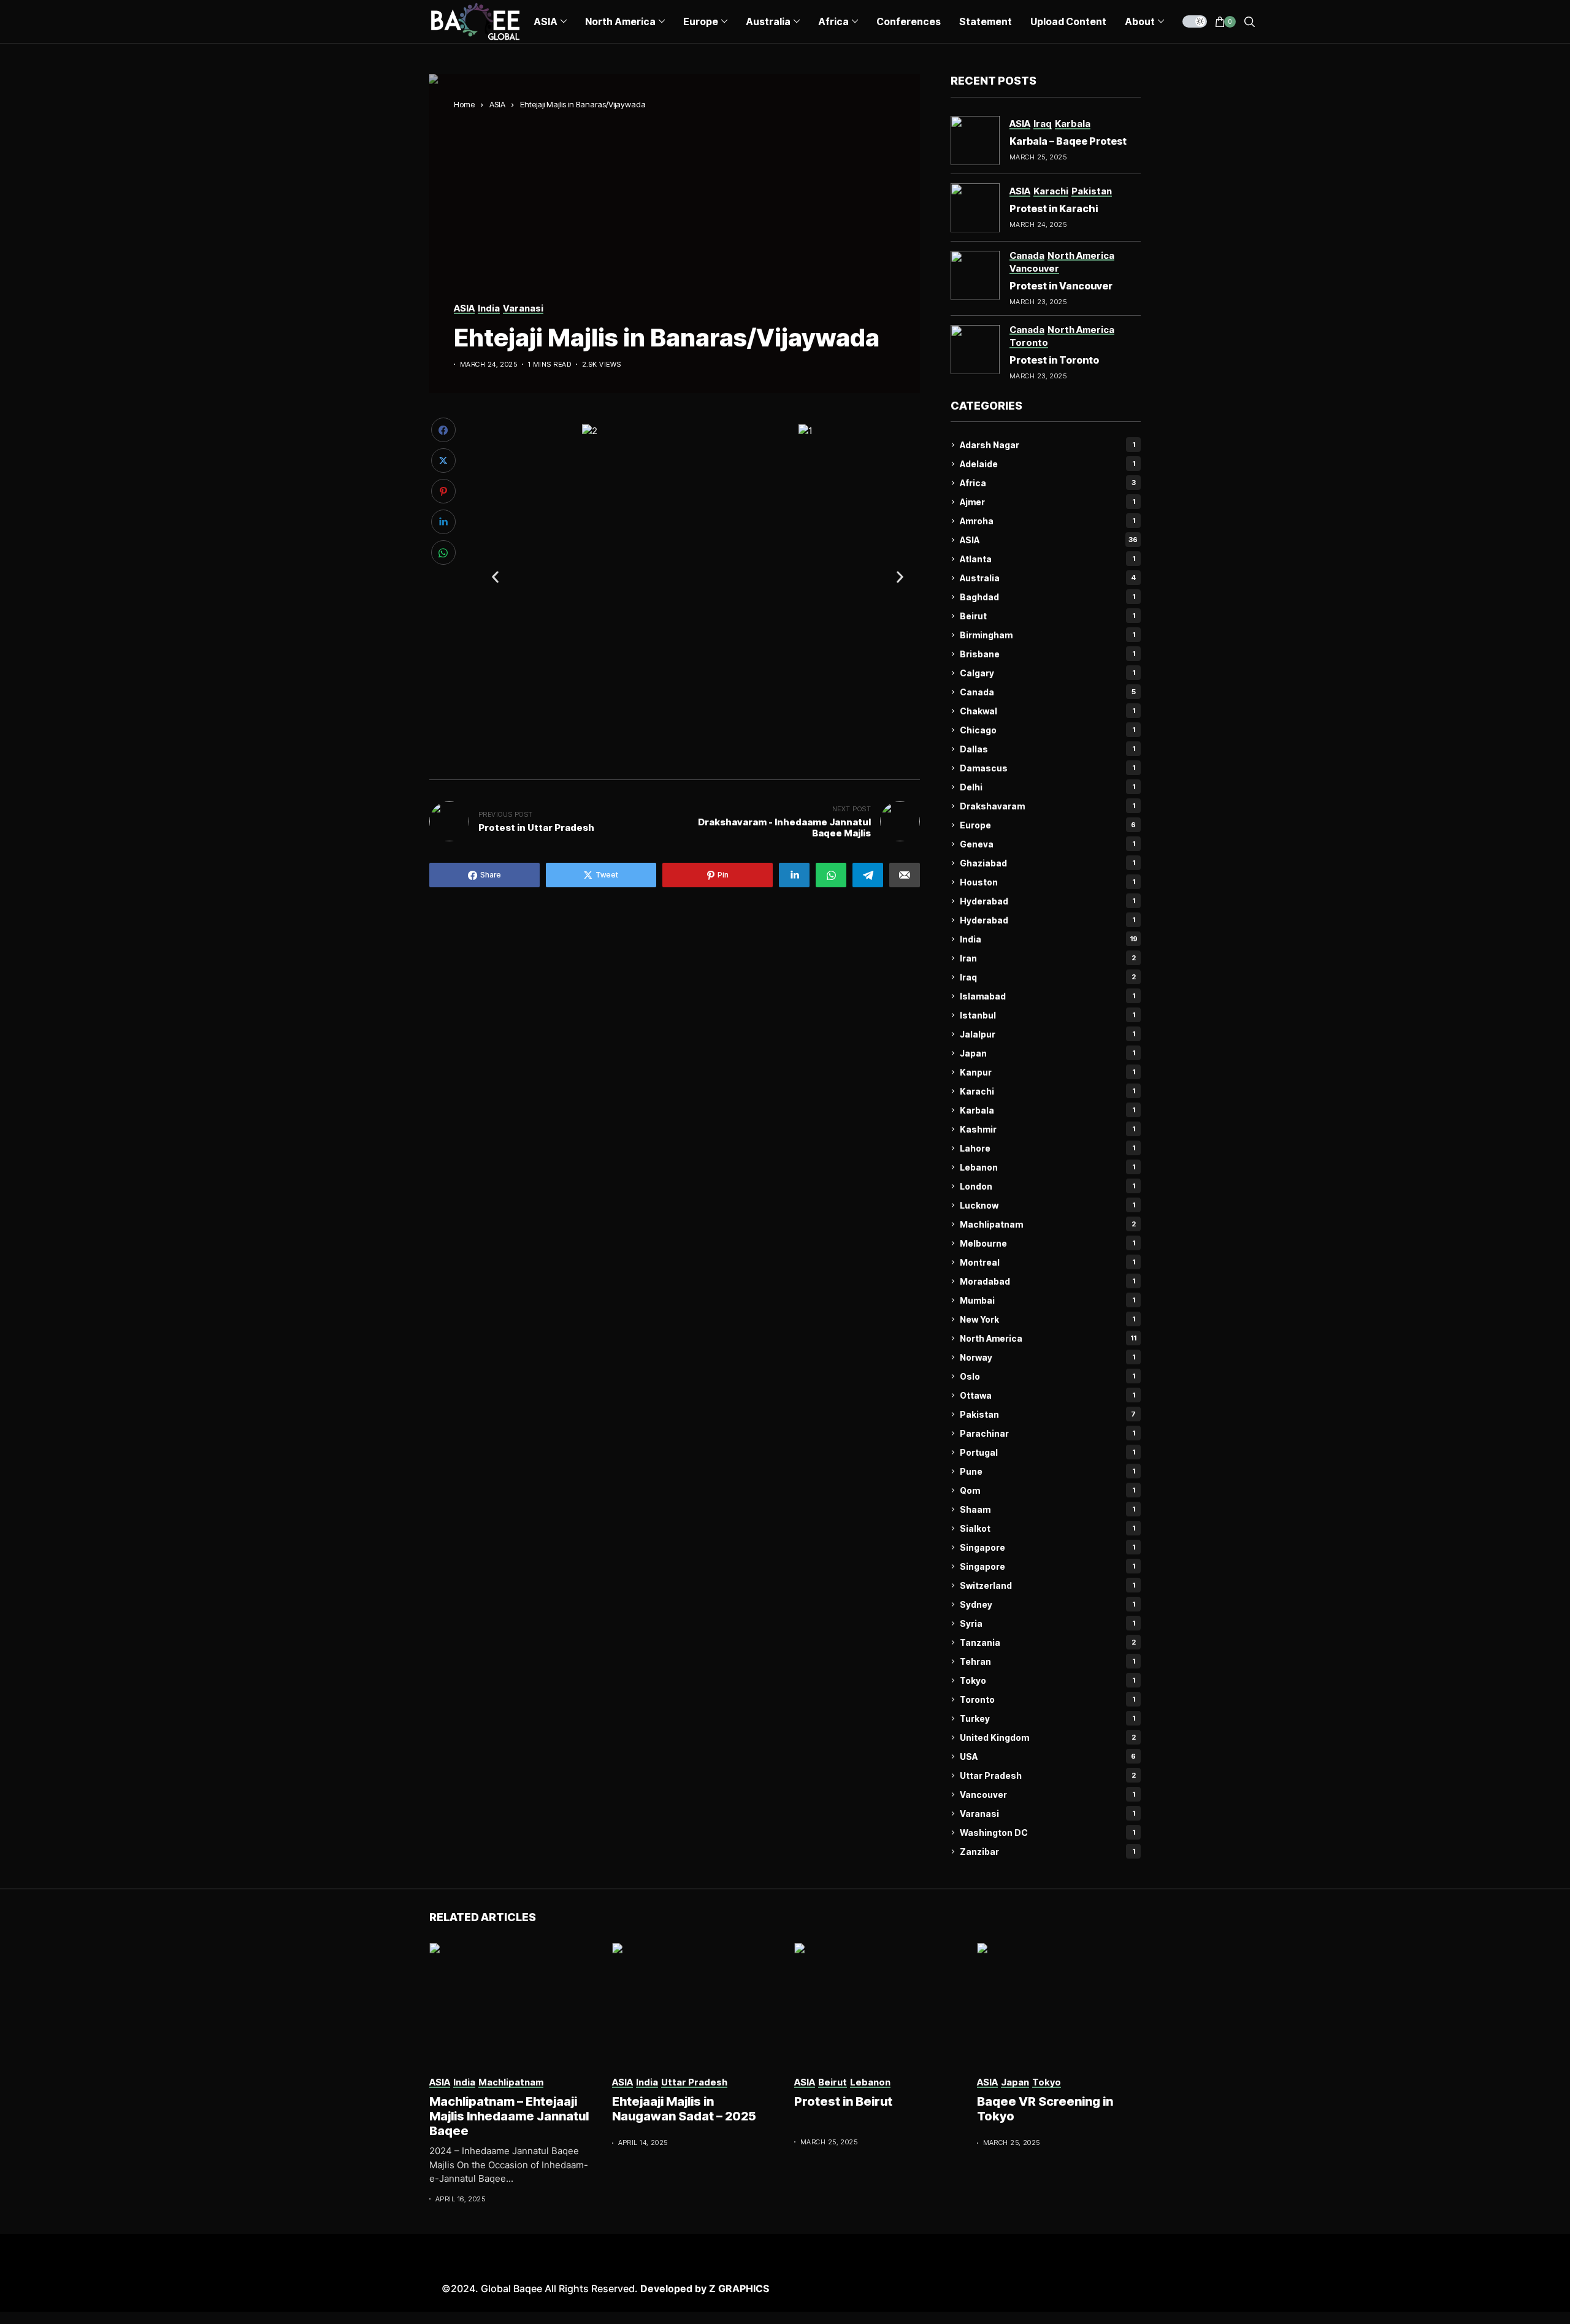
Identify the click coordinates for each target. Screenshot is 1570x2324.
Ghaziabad (1047, 863)
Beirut (1047, 616)
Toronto (1047, 1699)
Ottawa (1047, 1395)
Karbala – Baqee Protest (1068, 141)
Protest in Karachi (1054, 208)
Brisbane (1047, 654)
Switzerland (1047, 1585)
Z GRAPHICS (739, 2288)
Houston (1047, 882)
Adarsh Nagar (1047, 445)
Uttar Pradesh (1048, 1775)
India (1049, 939)
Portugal (1047, 1452)
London (1047, 1186)
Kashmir (1047, 1129)
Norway (1047, 1357)
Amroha (1047, 521)
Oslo (1047, 1376)
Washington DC (1047, 1833)
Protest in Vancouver (1061, 286)
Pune (1047, 1471)
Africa (1048, 483)
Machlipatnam (1048, 1224)
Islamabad (1047, 996)
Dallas (1047, 749)
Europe (1048, 825)
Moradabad (1047, 1281)
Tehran (1047, 1661)
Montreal (1047, 1262)
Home (464, 104)
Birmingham (1047, 635)
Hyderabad (1047, 901)
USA (1048, 1756)
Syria (1047, 1623)
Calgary (1047, 673)
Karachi (1047, 1091)
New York (1047, 1319)
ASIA (497, 104)
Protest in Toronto (1054, 360)
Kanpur (1047, 1072)
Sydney (1047, 1604)
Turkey (1047, 1718)
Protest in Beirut (843, 2101)
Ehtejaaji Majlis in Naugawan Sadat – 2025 (684, 2109)
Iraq (1048, 977)
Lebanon (1047, 1167)
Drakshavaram (1047, 806)
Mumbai (1047, 1300)
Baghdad (1047, 597)
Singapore (1047, 1547)
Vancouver (1047, 1795)
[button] (495, 577)
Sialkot (1047, 1528)
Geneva (1047, 844)
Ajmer (1047, 502)
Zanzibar (1047, 1852)
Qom (1047, 1490)
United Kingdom (1048, 1737)
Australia (1048, 578)
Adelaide (1047, 464)
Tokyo (1047, 1680)
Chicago (1047, 730)
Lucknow (1047, 1205)
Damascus (1047, 768)
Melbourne (1047, 1243)
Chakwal (1047, 711)
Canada (1048, 692)
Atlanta (1047, 559)
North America (1048, 1338)
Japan (1047, 1053)
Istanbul (1047, 1015)
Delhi (1047, 787)
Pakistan (1048, 1414)
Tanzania (1048, 1642)
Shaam (1047, 1509)
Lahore (1047, 1148)
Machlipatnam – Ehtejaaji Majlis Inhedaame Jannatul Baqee (509, 2116)
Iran (1048, 958)
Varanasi (1047, 1814)
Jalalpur (1047, 1034)
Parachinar (1047, 1433)
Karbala (1047, 1110)
